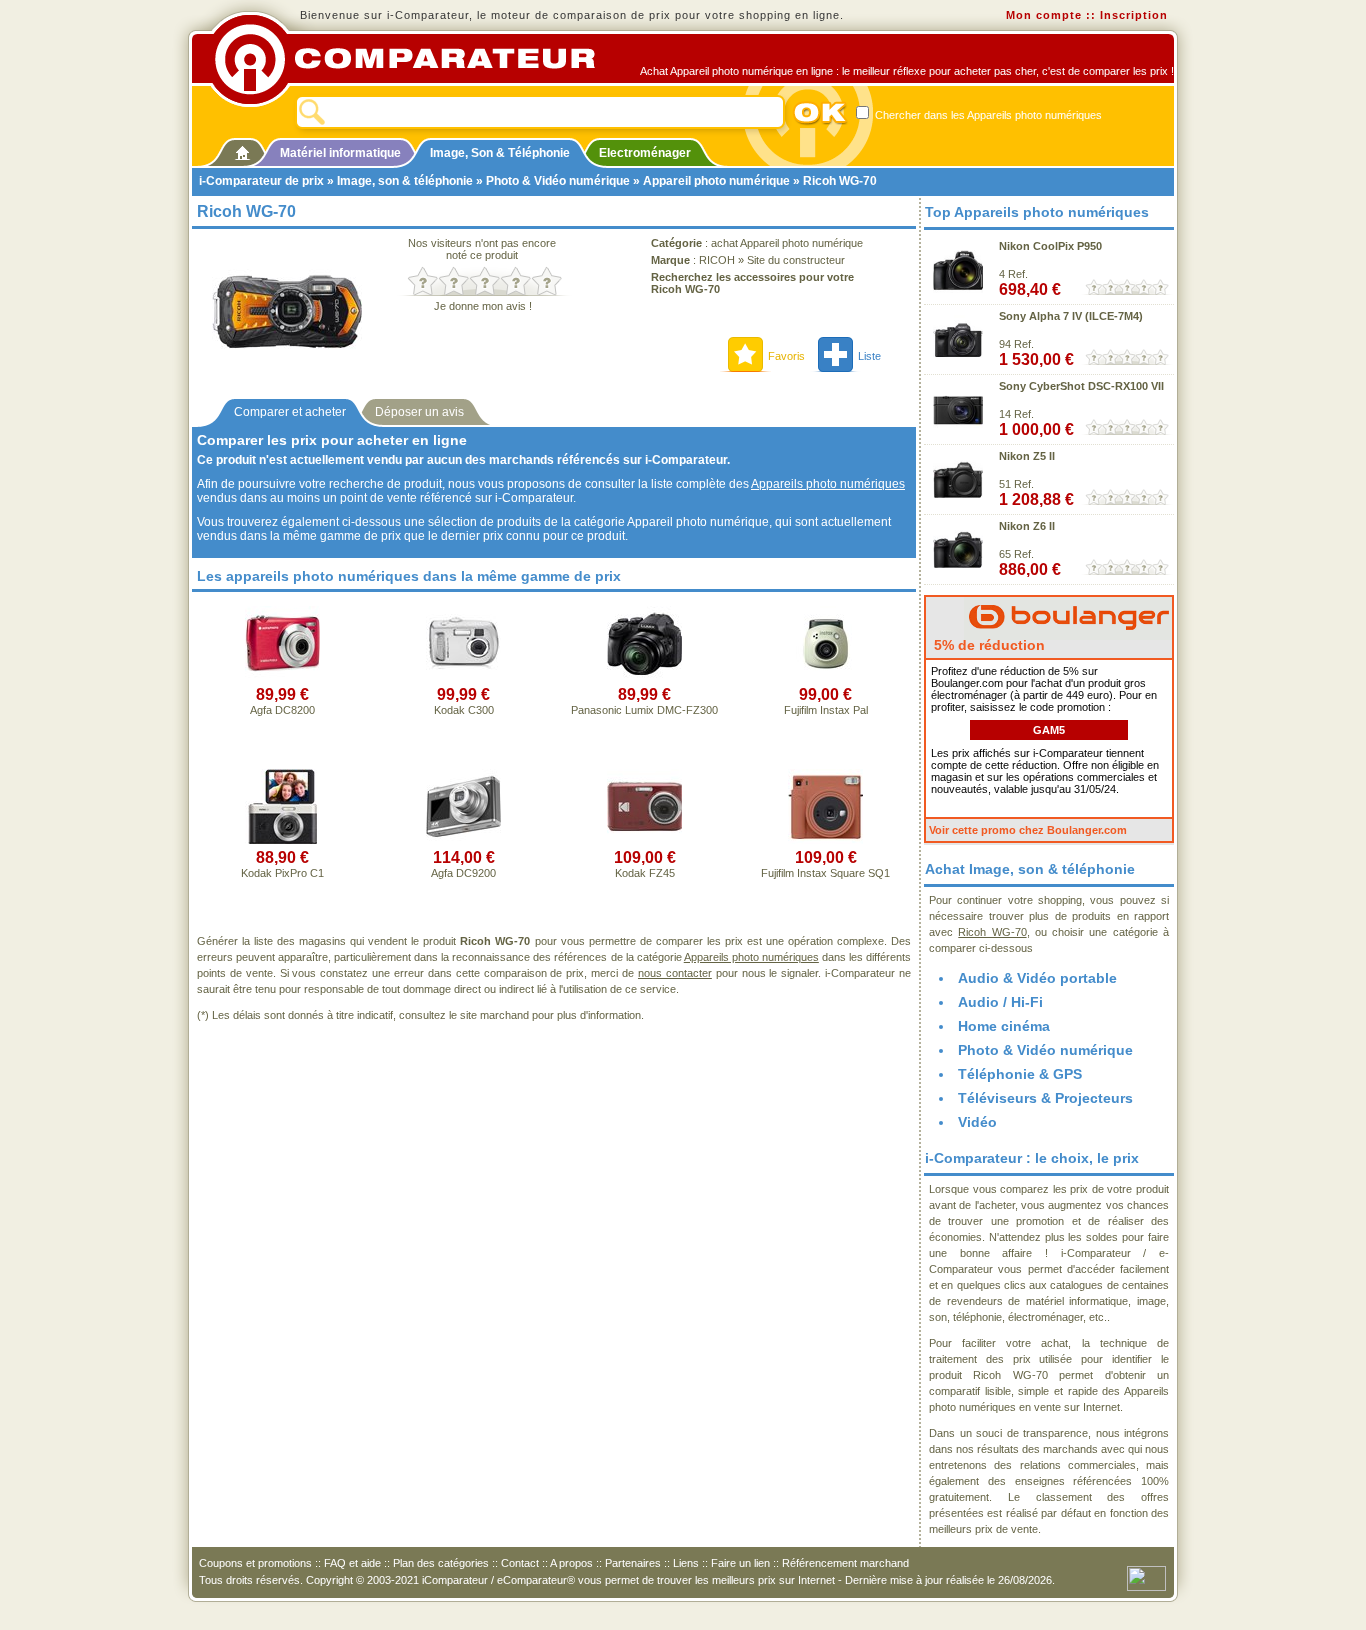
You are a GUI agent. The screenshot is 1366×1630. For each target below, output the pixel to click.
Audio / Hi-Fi (1000, 1002)
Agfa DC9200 (463, 873)
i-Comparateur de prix (261, 181)
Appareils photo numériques (828, 484)
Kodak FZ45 (645, 873)
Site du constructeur (796, 260)
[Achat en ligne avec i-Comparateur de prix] (416, 59)
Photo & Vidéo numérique (558, 181)
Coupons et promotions (255, 1563)
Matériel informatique (340, 153)
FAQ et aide (352, 1563)
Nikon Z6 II (1027, 526)
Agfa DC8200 (282, 710)
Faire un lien (740, 1563)
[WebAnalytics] (1146, 1577)
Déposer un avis (419, 412)
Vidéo (977, 1122)
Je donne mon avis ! (483, 306)
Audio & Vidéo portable (1037, 978)
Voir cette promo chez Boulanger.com (1028, 830)
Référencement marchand (845, 1563)
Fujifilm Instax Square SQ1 (825, 873)
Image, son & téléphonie (405, 181)
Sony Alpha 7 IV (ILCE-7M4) (1071, 316)
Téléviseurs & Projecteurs (1045, 1098)
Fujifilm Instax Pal (826, 710)
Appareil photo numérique (716, 181)
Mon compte (1044, 15)
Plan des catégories (441, 1563)
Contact (520, 1563)
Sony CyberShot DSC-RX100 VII (1081, 386)
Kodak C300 (464, 710)
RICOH (717, 260)
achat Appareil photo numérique (787, 243)
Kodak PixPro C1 (282, 873)
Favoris (786, 356)
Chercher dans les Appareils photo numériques (987, 115)
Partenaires (633, 1563)
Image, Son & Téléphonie (500, 153)
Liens (686, 1563)
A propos (571, 1563)
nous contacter (675, 973)
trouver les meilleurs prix (716, 1580)
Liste (869, 356)
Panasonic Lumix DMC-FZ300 (644, 710)
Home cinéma (1004, 1026)
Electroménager (645, 153)
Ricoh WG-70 (992, 932)
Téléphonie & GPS (1020, 1074)
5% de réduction (987, 645)
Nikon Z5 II (1027, 456)
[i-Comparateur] (242, 149)
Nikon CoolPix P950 (1050, 246)
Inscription (1134, 15)
